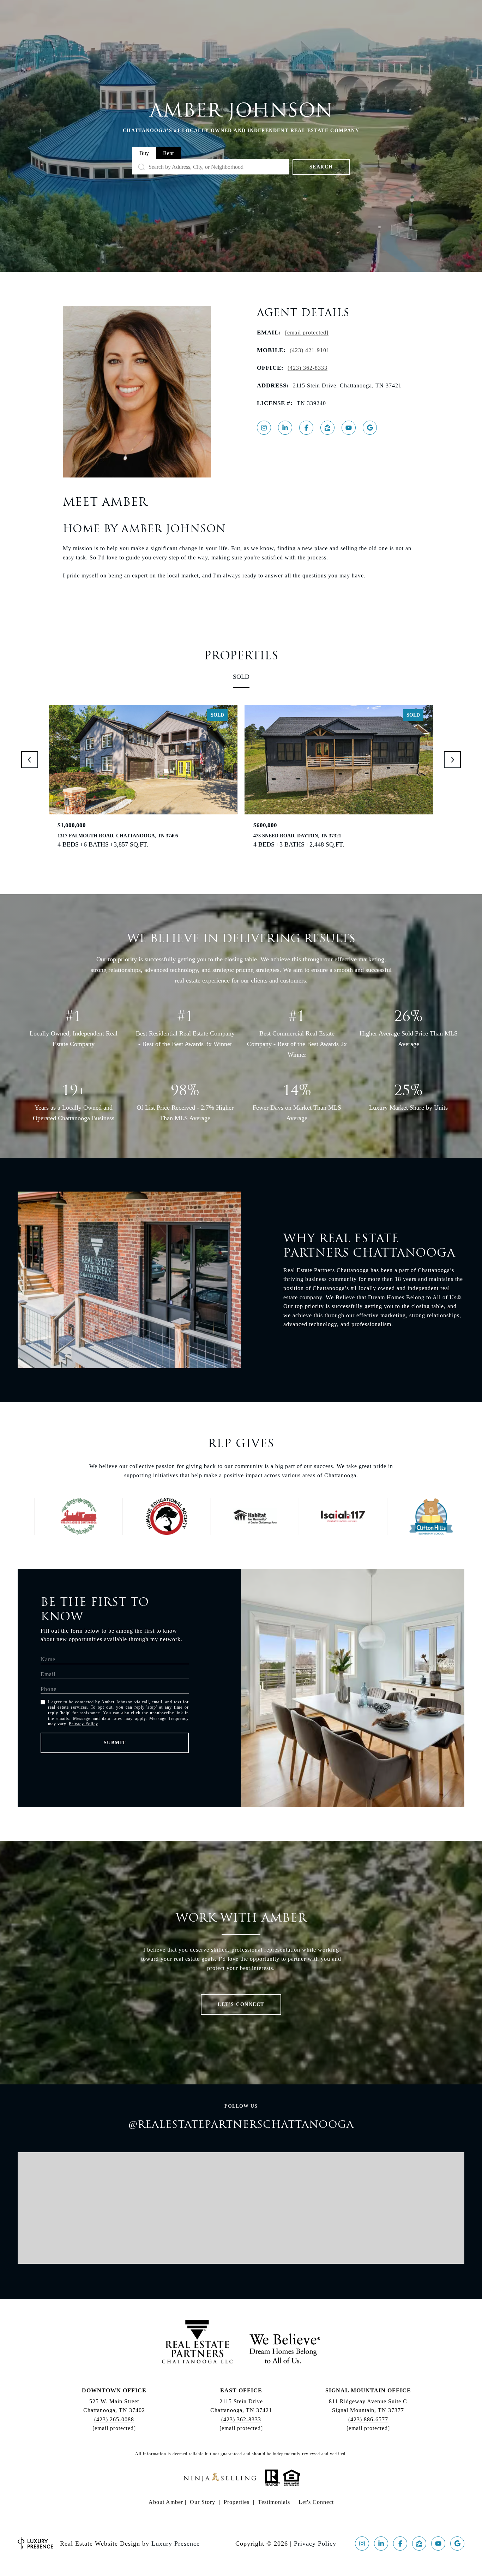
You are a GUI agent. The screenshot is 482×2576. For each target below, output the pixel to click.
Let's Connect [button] (241, 2004)
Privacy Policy (83, 1724)
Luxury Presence (176, 2544)
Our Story (203, 2502)
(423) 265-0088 (114, 2419)
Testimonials (274, 2502)
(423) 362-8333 (308, 368)
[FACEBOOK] (306, 428)
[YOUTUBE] (349, 428)
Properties (237, 2502)
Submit (115, 1743)
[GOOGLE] (370, 428)
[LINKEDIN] (285, 428)
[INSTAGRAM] (264, 428)
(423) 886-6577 (368, 2419)
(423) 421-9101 (310, 350)
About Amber (166, 2502)
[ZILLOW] (327, 428)
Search (321, 167)
